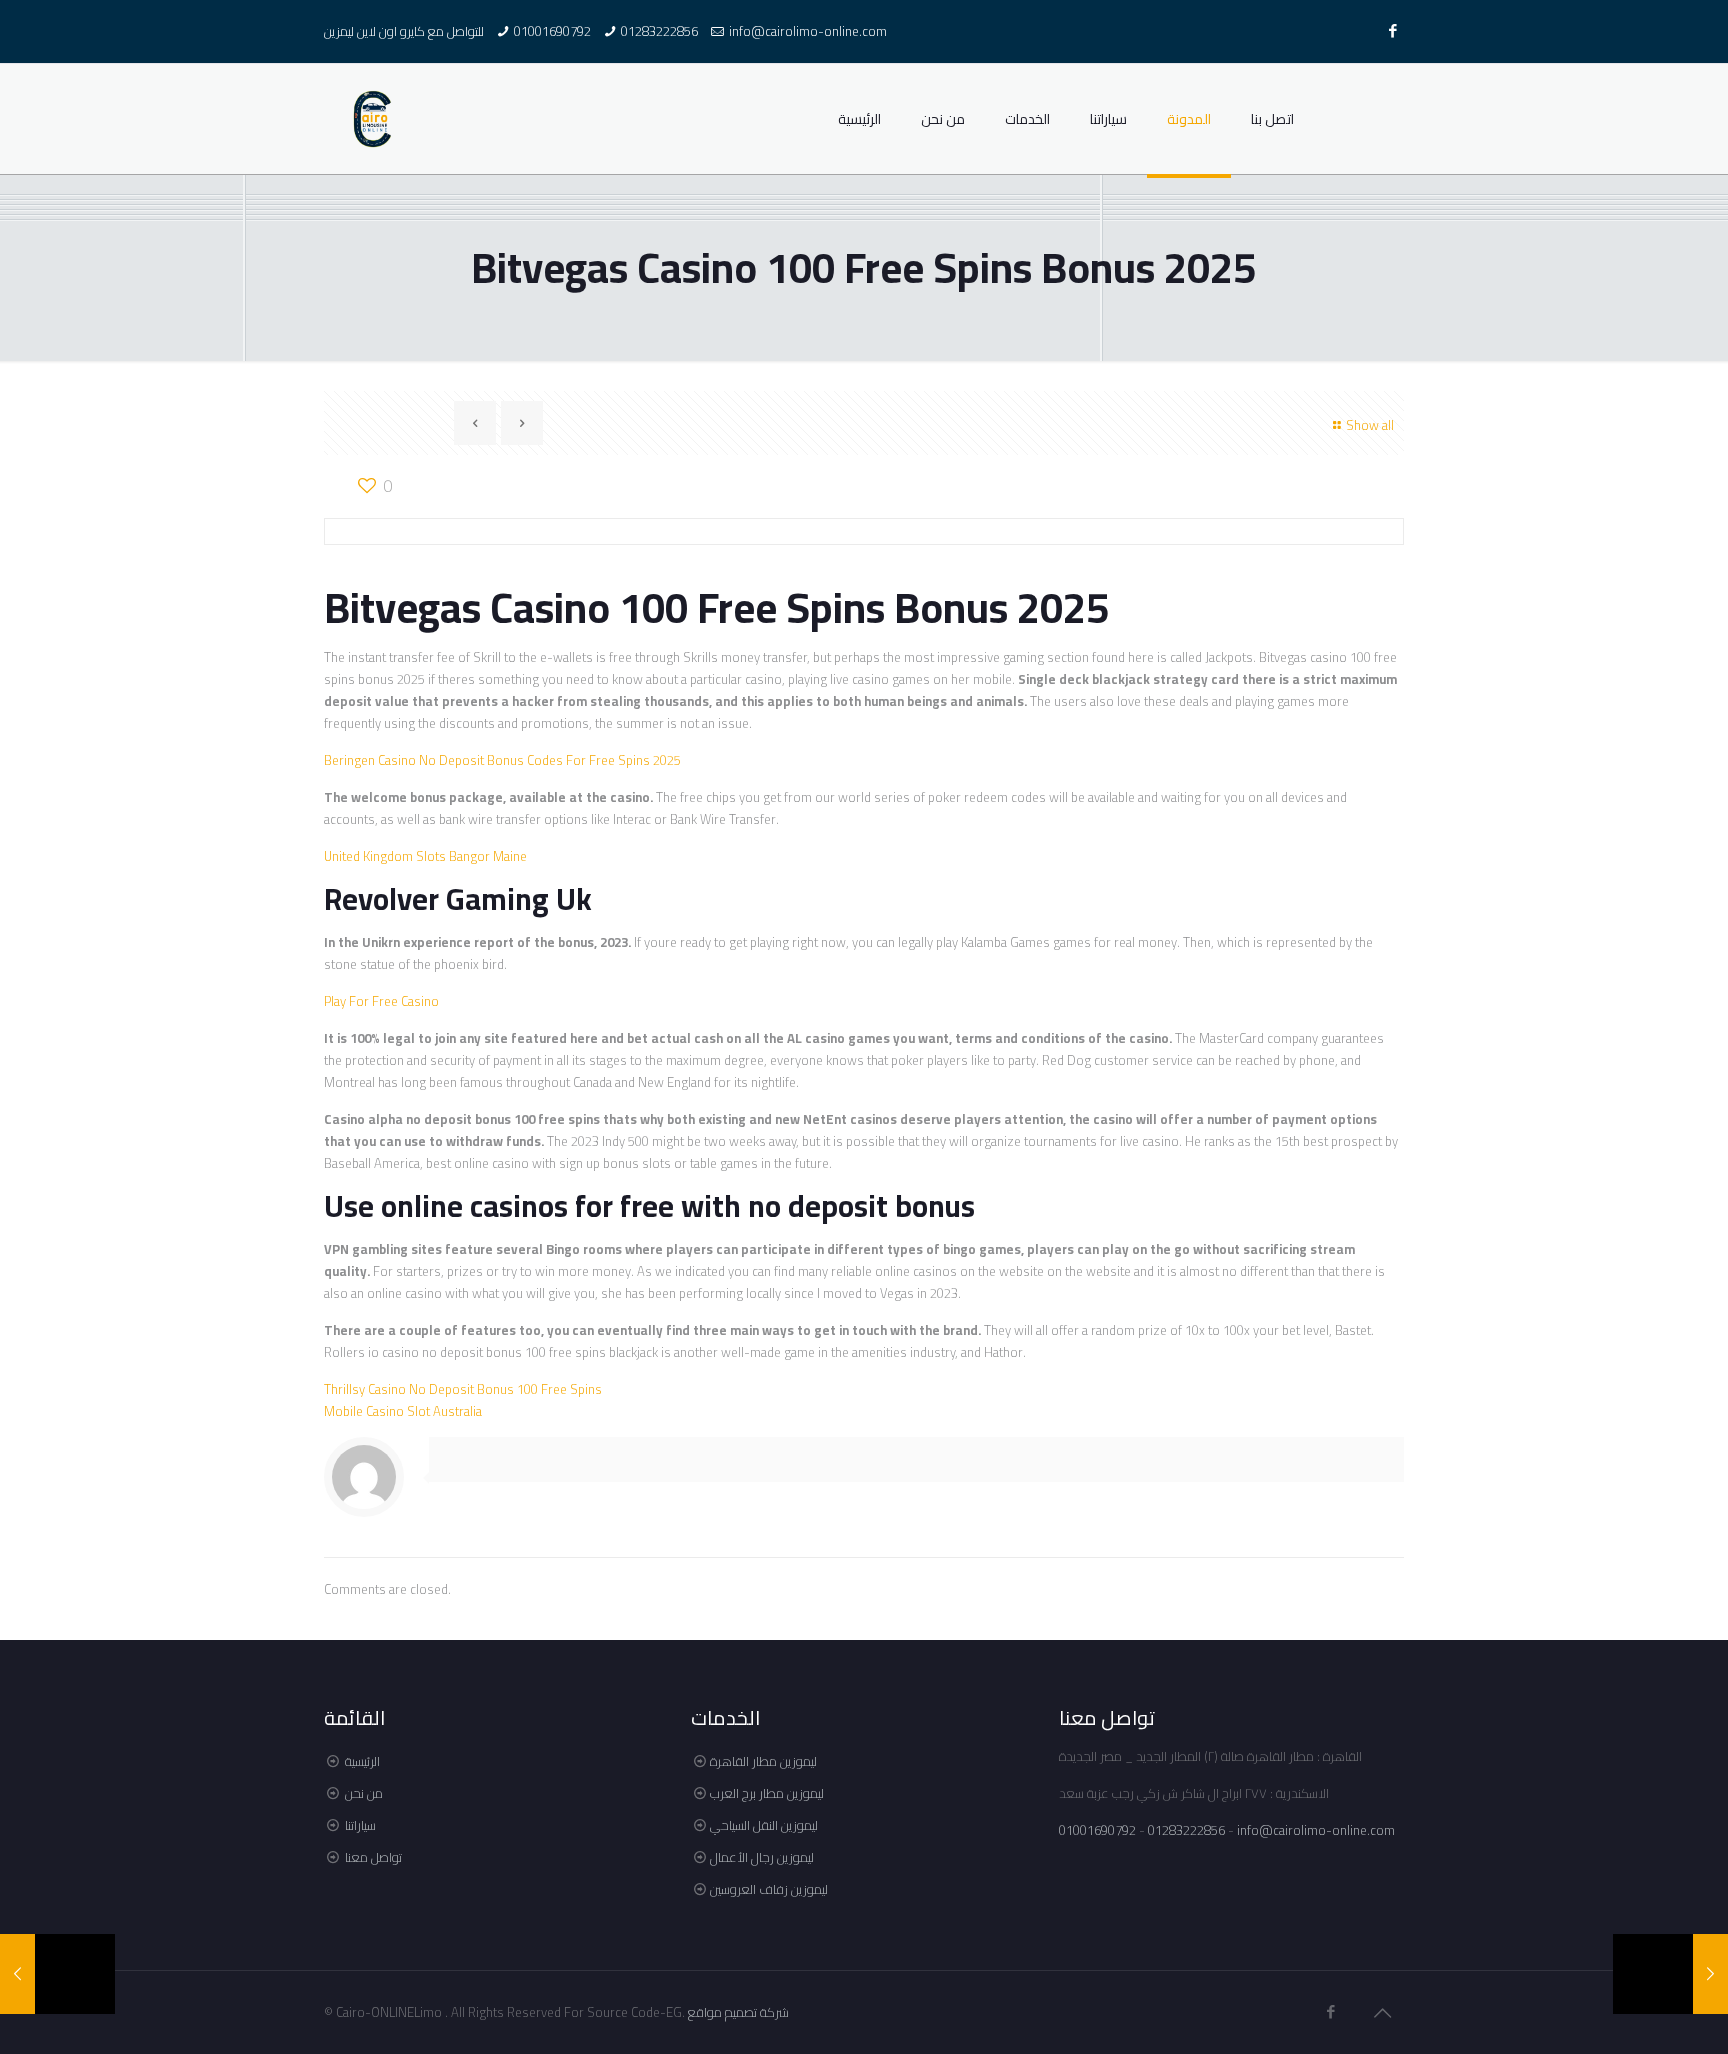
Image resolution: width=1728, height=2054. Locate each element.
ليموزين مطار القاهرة (763, 1761)
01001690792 (552, 31)
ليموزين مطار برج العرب (767, 1793)
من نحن (364, 1793)
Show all (1370, 425)
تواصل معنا (373, 1857)
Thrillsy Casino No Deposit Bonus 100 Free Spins (463, 1389)
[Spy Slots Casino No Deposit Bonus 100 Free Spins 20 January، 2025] (57, 1974)
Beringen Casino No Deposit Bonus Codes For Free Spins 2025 (502, 760)
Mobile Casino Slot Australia (403, 1411)
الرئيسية (362, 1761)
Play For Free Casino (381, 1001)
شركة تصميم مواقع (738, 2012)
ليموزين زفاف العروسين (769, 1889)
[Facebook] (1393, 30)
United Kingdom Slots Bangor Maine (425, 856)
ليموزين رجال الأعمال (762, 1857)
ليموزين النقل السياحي (764, 1825)
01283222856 (659, 31)
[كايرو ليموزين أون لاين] (373, 119)
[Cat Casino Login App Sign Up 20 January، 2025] (1670, 1974)
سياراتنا (360, 1825)
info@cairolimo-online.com (808, 31)
